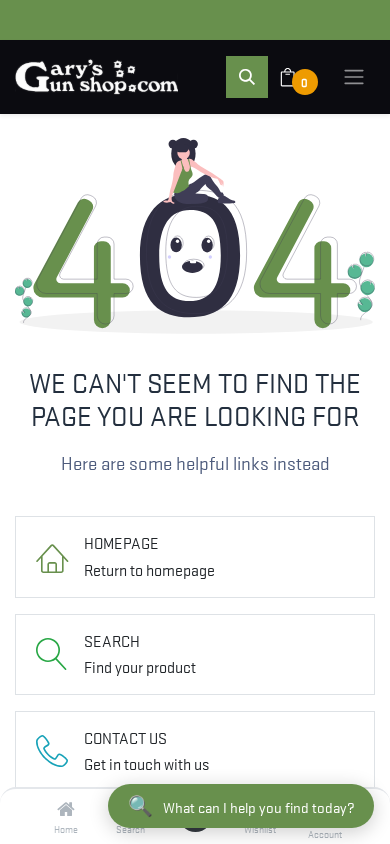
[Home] (66, 809)
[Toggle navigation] (354, 77)
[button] (247, 77)
